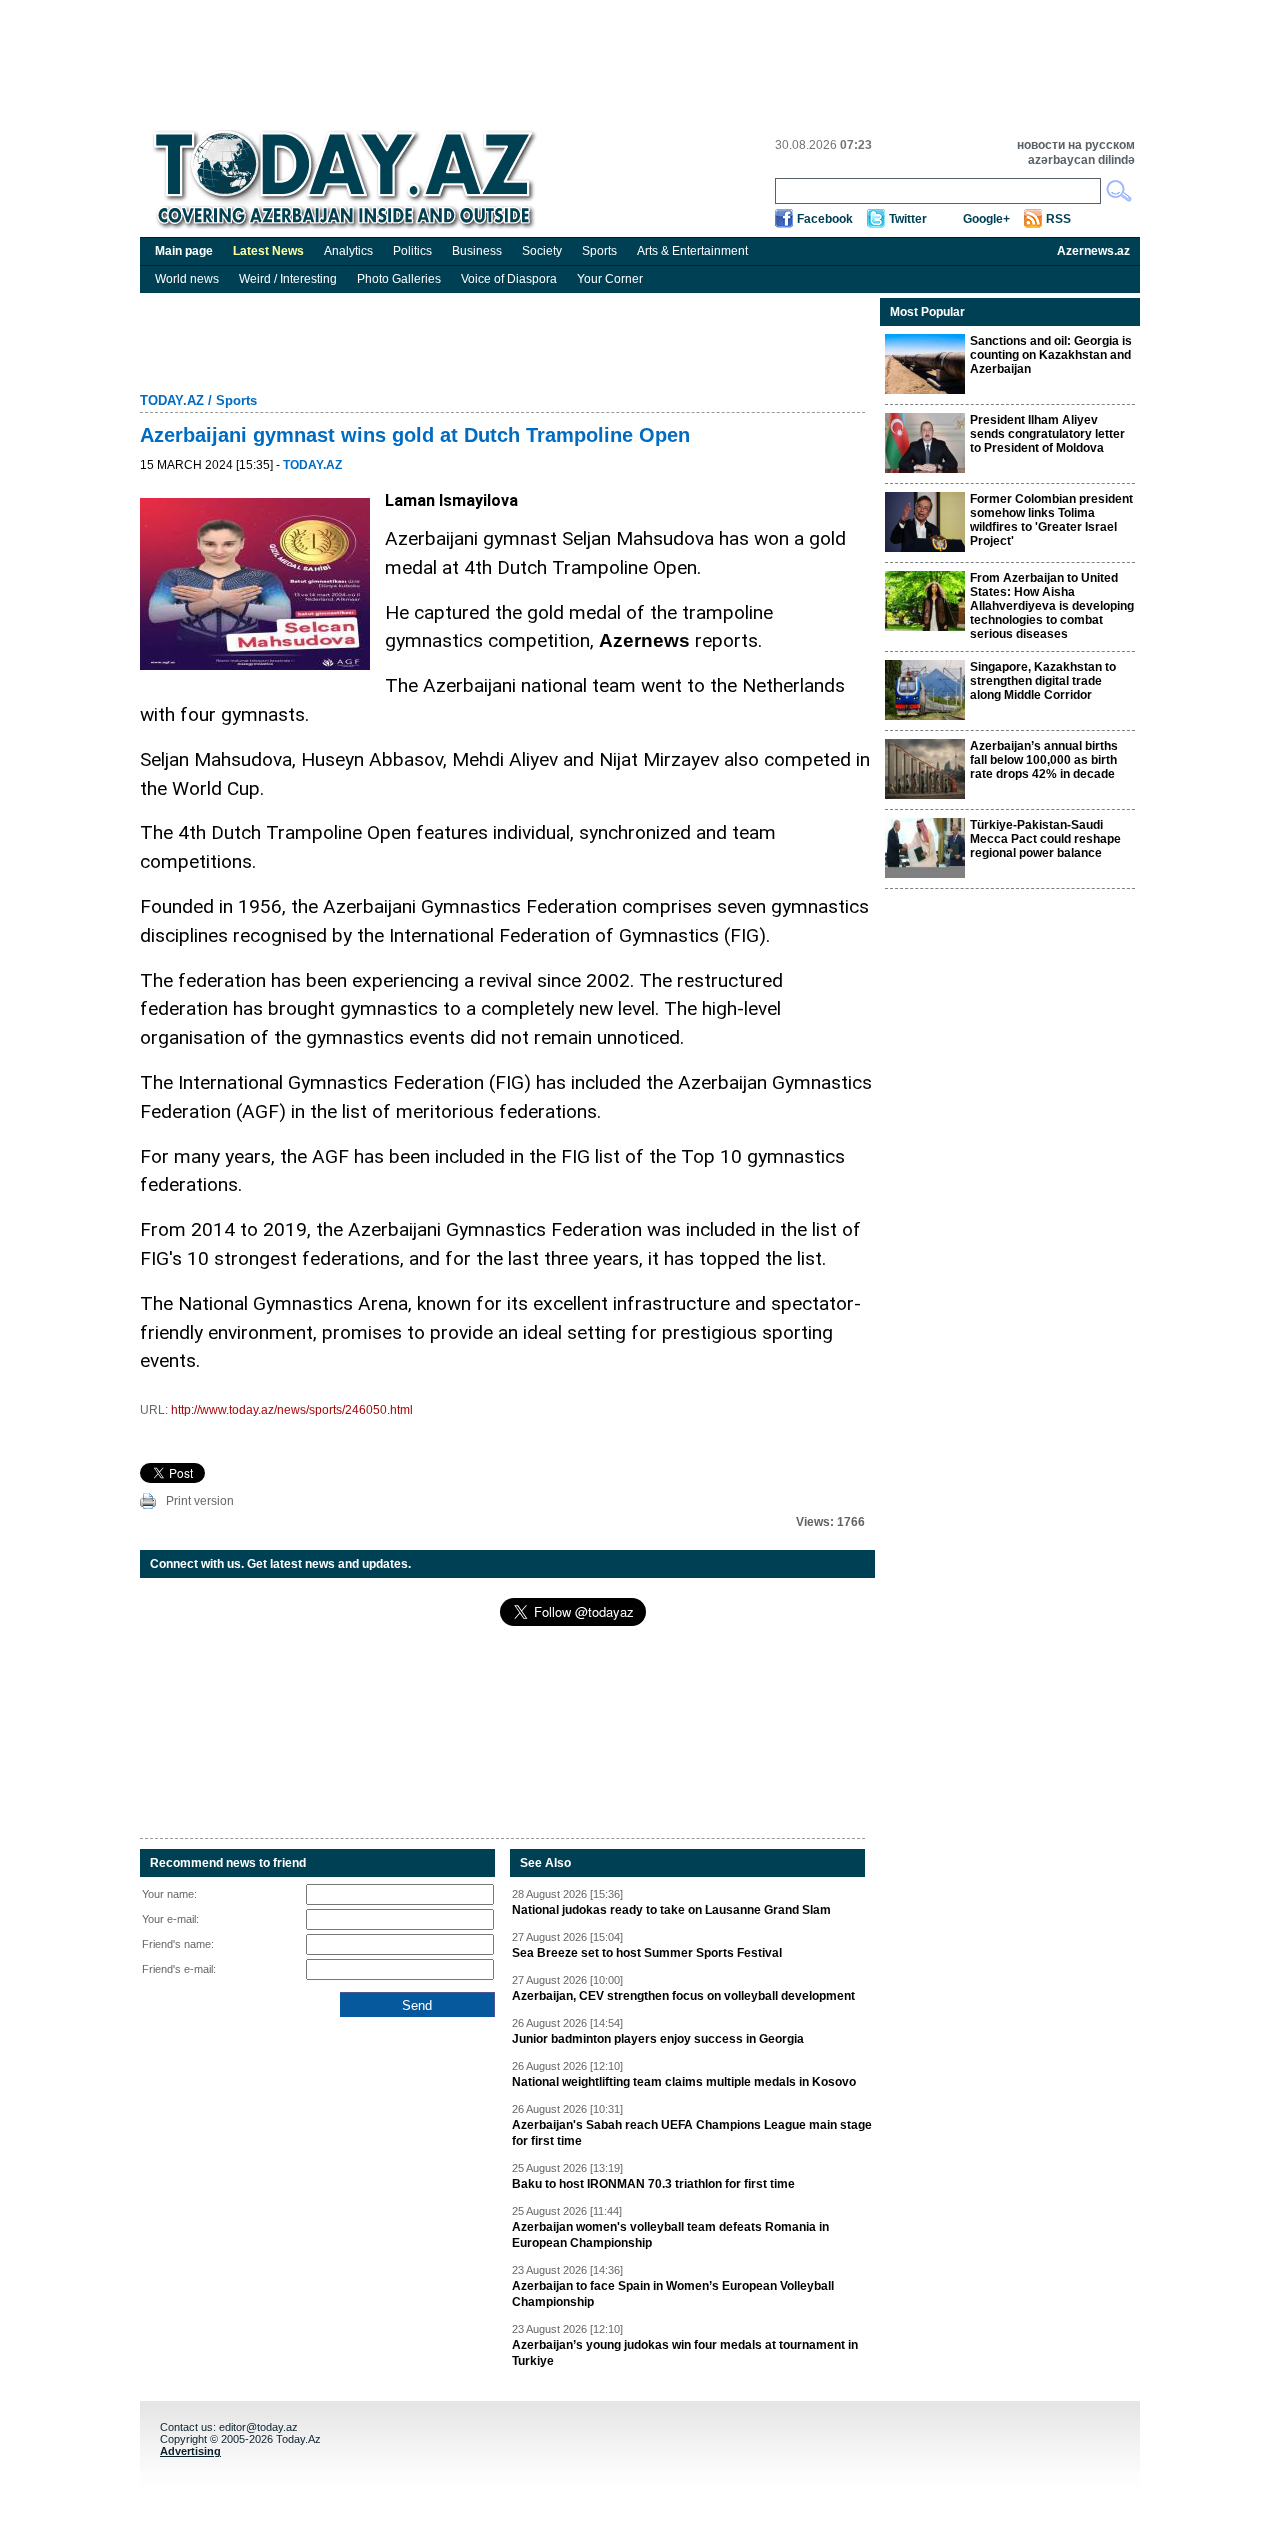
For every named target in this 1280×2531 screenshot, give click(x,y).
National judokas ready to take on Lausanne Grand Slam (671, 1910)
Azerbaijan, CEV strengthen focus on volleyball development (683, 1996)
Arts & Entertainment (692, 251)
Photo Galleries (399, 279)
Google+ (986, 219)
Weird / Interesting (288, 279)
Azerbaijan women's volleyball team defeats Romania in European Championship (670, 2235)
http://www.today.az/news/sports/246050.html (292, 1410)
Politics (412, 251)
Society (542, 251)
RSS (1058, 219)
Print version (200, 1501)
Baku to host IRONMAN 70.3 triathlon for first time (653, 2184)
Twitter (908, 219)
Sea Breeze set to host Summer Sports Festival (647, 1953)
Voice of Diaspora (509, 279)
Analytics (348, 251)
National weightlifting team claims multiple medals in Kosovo (684, 2082)
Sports (599, 251)
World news (187, 279)
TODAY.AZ (172, 400)
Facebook (825, 219)
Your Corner (610, 279)
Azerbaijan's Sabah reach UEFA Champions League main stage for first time (692, 2133)
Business (477, 251)
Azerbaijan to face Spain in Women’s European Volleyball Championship (673, 2294)
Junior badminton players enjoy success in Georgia (658, 2039)
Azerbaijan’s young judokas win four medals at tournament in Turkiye (685, 2353)
